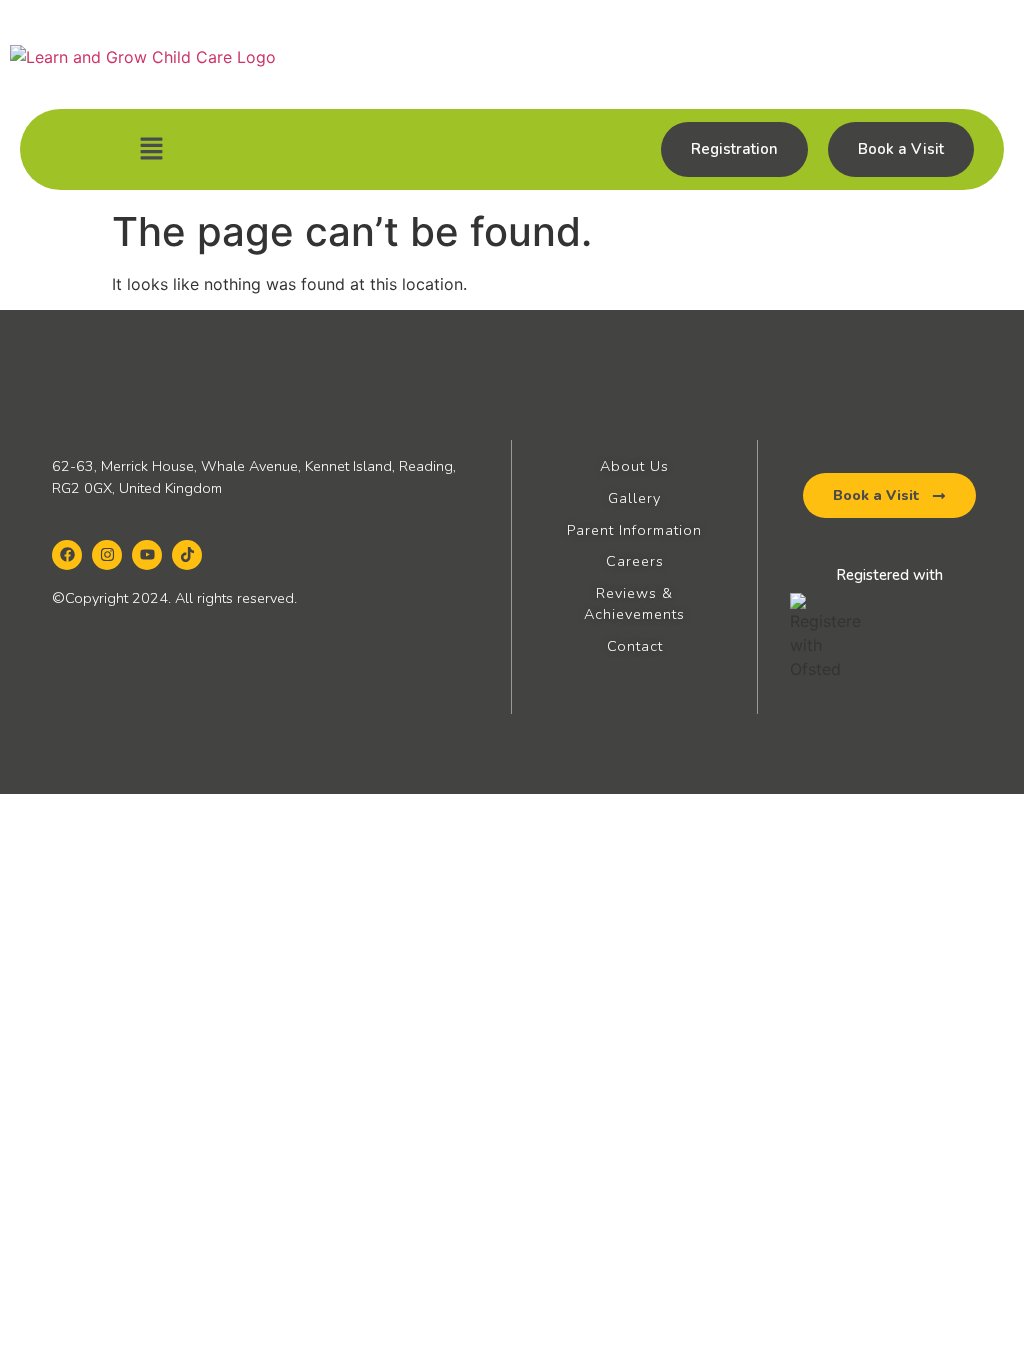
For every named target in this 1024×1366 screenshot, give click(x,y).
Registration (734, 149)
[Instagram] (107, 555)
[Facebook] (67, 555)
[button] (151, 149)
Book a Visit (901, 149)
